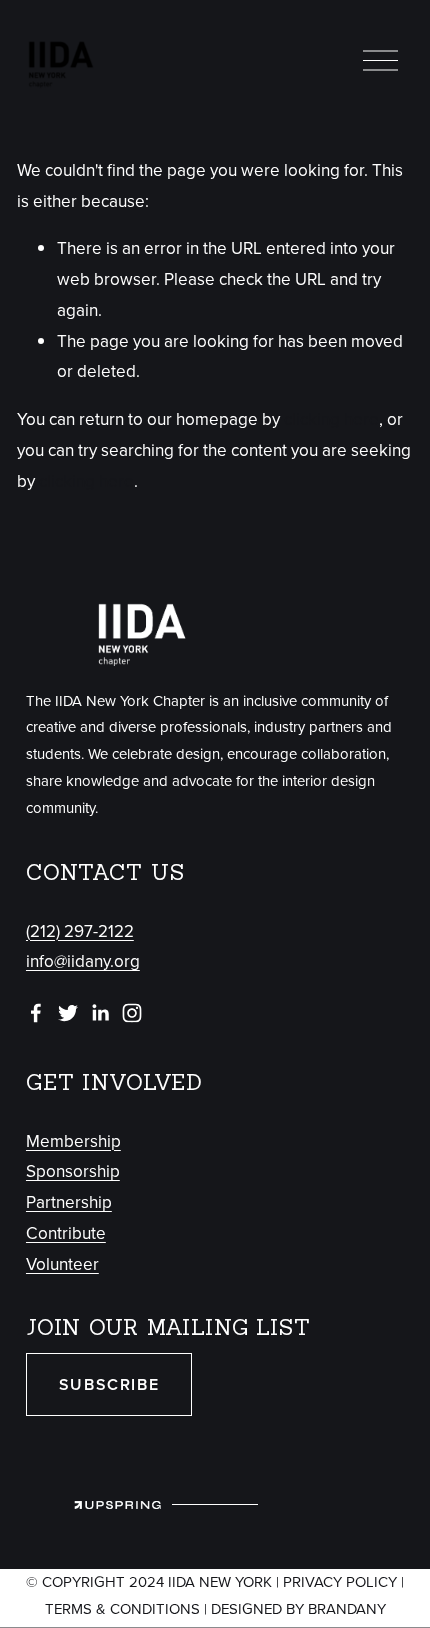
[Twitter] (68, 1013)
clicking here (331, 419)
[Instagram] (132, 1013)
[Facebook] (36, 1013)
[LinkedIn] (100, 1013)
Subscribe (109, 1384)
